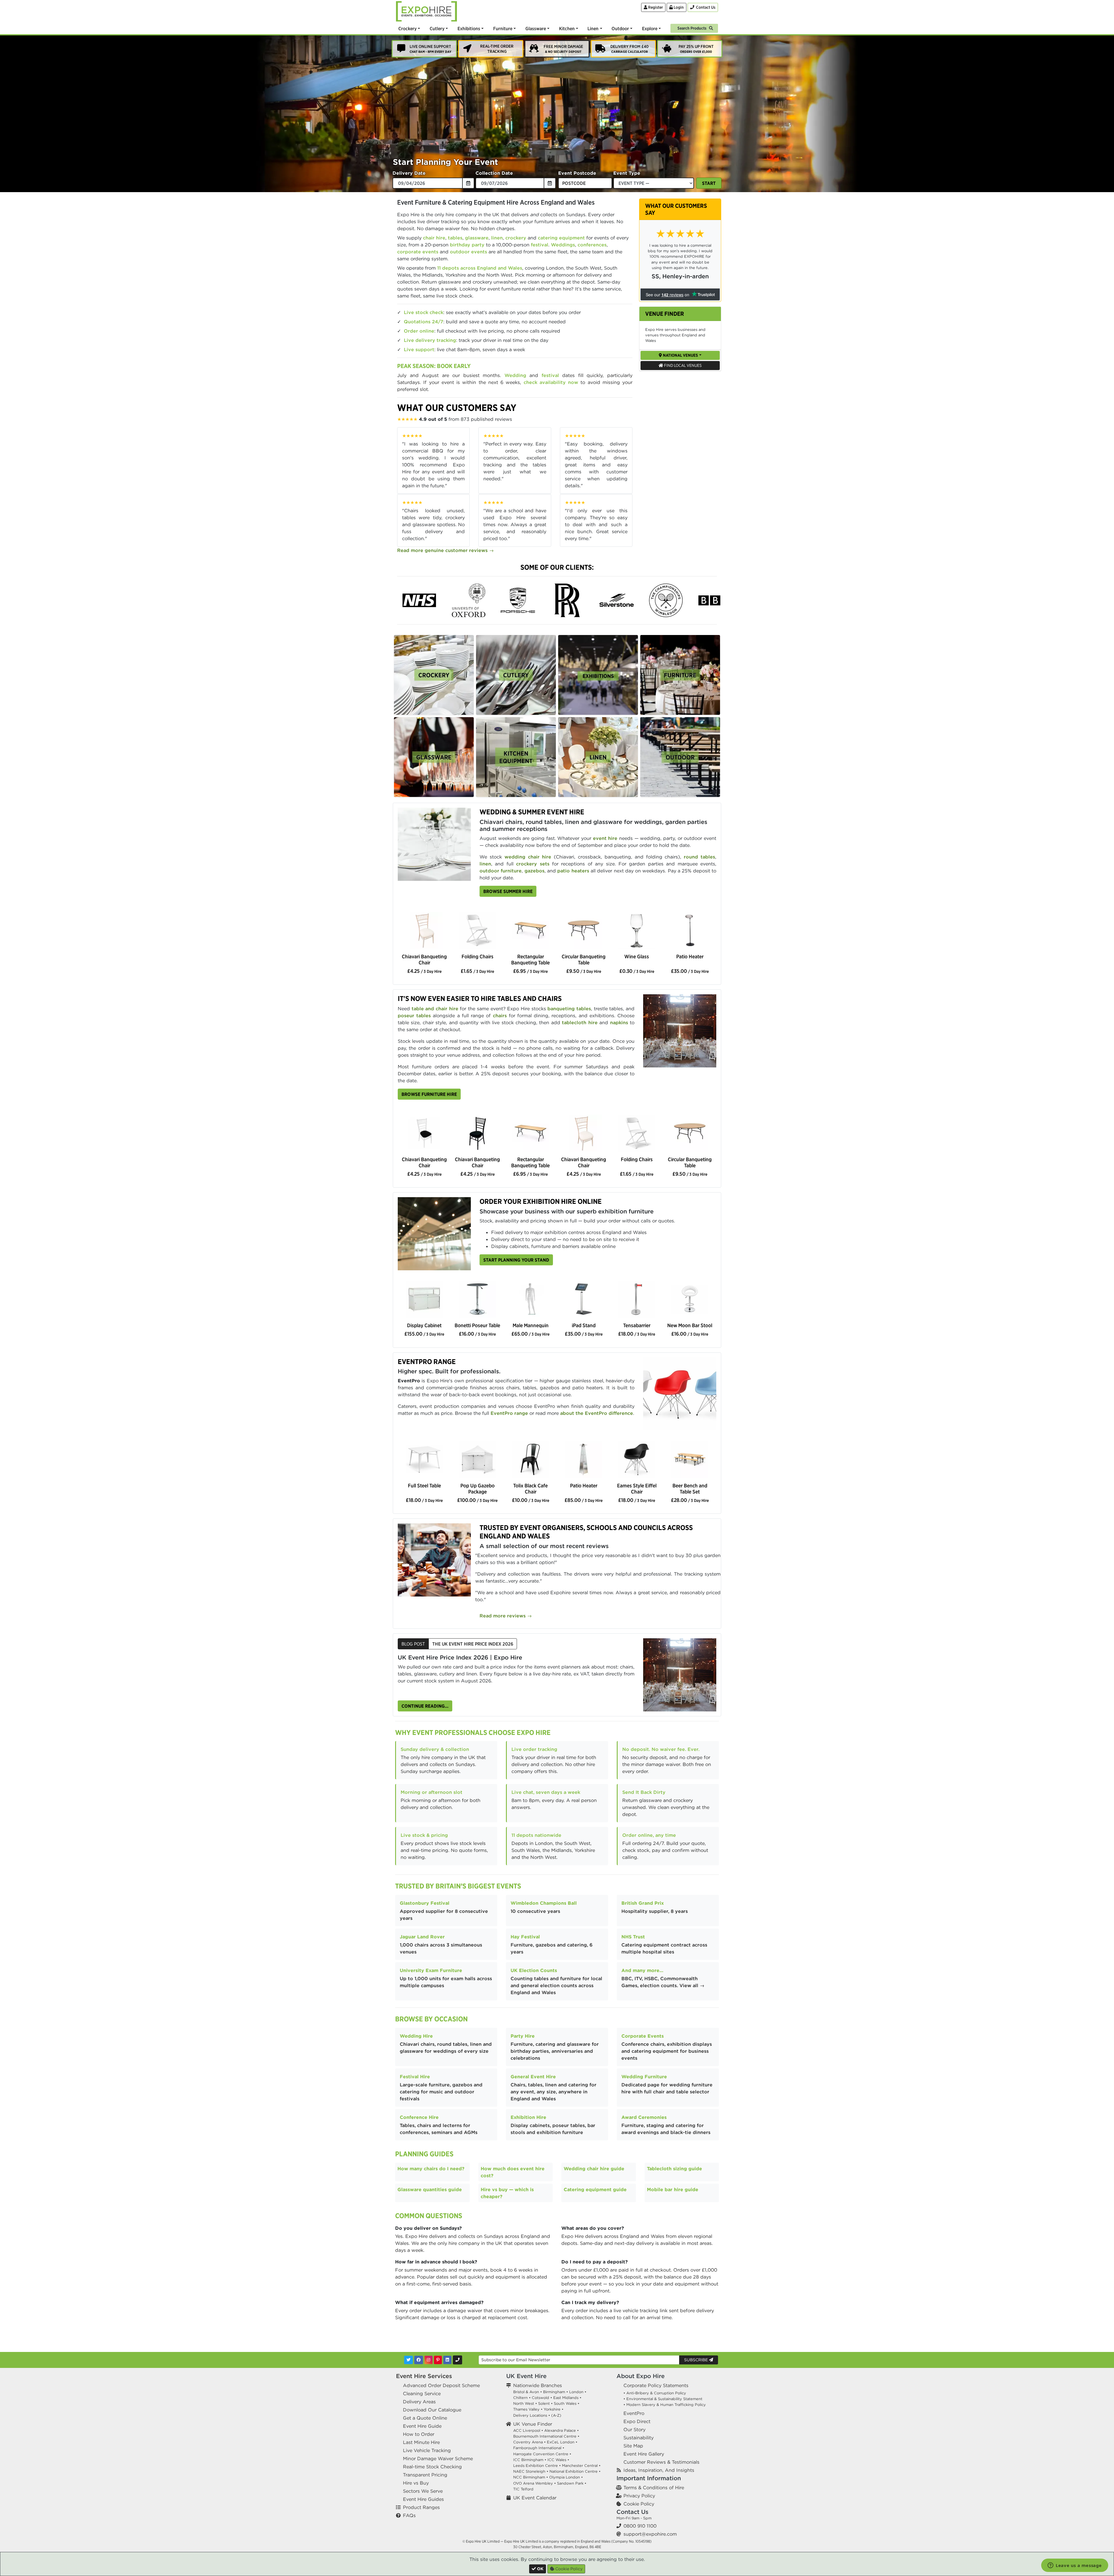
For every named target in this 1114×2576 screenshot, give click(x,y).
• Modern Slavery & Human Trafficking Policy (665, 2405)
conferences (592, 245)
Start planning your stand (516, 1260)
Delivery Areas (419, 2402)
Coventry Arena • (529, 2442)
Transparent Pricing (425, 2475)
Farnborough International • (539, 2448)
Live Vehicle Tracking (427, 2450)
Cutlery (437, 28)
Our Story (634, 2429)
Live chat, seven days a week (546, 1792)
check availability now (551, 382)
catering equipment (561, 238)
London (576, 2392)
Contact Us (632, 2512)
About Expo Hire (641, 2376)
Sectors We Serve (423, 2491)
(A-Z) (556, 2415)
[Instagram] (428, 2360)
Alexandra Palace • (561, 2430)
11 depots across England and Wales (480, 268)
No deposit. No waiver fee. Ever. (661, 1749)
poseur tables (414, 1015)
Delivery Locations (530, 2415)
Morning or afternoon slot (432, 1792)
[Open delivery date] (469, 183)
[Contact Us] (457, 2360)
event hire (605, 838)
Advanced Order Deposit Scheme (441, 2385)
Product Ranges (421, 2507)
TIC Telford (523, 2489)
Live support (419, 349)
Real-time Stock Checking (432, 2467)
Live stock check (424, 312)
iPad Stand (584, 1325)
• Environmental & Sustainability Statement (663, 2399)
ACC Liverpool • (528, 2430)
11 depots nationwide (536, 1835)
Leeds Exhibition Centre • (537, 2466)
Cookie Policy (639, 2504)
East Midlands (566, 2398)
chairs (500, 1015)
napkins (619, 1022)
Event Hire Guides (423, 2499)
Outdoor (620, 28)
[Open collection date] (550, 183)
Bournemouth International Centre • (546, 2436)
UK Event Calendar (535, 2498)
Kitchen (567, 28)
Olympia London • (566, 2477)
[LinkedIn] (447, 2360)
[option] (434, 675)
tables (455, 238)
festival (540, 245)
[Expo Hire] (426, 11)
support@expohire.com (650, 2534)
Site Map (633, 2446)
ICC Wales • (558, 2460)
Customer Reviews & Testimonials (661, 2462)
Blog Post (413, 1644)
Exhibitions (469, 28)
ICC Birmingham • (530, 2460)
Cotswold (540, 2398)
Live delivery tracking (430, 340)
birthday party (467, 245)
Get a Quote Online (425, 2418)
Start (709, 183)
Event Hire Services (424, 2376)
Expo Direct (637, 2421)
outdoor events (469, 252)
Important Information (649, 2478)
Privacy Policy (639, 2496)
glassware (477, 238)
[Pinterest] (438, 2360)
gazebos (535, 871)
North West (524, 2403)
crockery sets (533, 864)
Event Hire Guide (422, 2426)
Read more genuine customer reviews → (445, 550)
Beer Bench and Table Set (690, 1489)
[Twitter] (408, 2360)
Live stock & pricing (424, 1835)
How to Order (419, 2434)
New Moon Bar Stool (690, 1325)
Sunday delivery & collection (435, 1749)
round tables (699, 857)
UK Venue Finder (533, 2424)
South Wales (565, 2403)
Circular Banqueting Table (584, 959)
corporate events (418, 252)
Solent (544, 2403)
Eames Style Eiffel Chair (637, 1489)
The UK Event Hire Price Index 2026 (473, 1644)
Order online (419, 331)
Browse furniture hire (429, 1094)
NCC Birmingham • (531, 2477)
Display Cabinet (424, 1325)
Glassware (536, 28)
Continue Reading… (425, 1706)
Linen (593, 28)
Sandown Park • (572, 2483)
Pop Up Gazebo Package (478, 1489)
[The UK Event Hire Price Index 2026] (680, 1674)
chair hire (434, 238)
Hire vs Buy (416, 2483)
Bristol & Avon (526, 2392)
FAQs (409, 2515)
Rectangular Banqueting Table (530, 959)
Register (655, 7)
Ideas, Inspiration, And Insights (659, 2470)
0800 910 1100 (640, 2526)
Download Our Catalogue (432, 2410)
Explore (650, 28)
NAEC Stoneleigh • (531, 2471)
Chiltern (520, 2398)
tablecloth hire (580, 1022)
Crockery (407, 28)
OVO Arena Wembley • (535, 2483)
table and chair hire (435, 1009)
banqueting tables (569, 1009)
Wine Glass (637, 956)
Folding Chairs (478, 956)
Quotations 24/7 (424, 322)
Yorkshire (552, 2409)
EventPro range (509, 1413)
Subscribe (697, 2360)
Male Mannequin (531, 1325)
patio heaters (573, 871)
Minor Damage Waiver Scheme (438, 2458)
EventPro (634, 2413)
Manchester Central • (581, 2466)
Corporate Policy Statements (656, 2385)
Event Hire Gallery (644, 2454)
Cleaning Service (422, 2393)
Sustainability (639, 2438)
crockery (516, 238)
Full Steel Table (424, 1485)
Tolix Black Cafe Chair (530, 1489)
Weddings (563, 245)
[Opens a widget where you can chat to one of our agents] (1075, 2566)
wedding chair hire (528, 857)
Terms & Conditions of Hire (654, 2487)
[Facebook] (419, 2360)
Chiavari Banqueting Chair (424, 959)
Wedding (515, 375)
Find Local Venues (682, 365)
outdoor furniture (501, 871)
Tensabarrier (637, 1325)
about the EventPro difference (597, 1413)
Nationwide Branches (538, 2385)
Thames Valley (526, 2409)
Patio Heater (690, 956)
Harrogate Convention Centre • (542, 2454)
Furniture (503, 28)
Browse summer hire (508, 891)
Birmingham (554, 2392)
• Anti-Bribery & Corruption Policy (655, 2393)
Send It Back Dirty (644, 1792)
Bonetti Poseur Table (477, 1325)
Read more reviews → (506, 1616)
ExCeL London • (562, 2442)
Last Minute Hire (421, 2442)
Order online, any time (649, 1835)
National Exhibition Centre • (575, 2471)
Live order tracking (534, 1749)
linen (497, 238)
